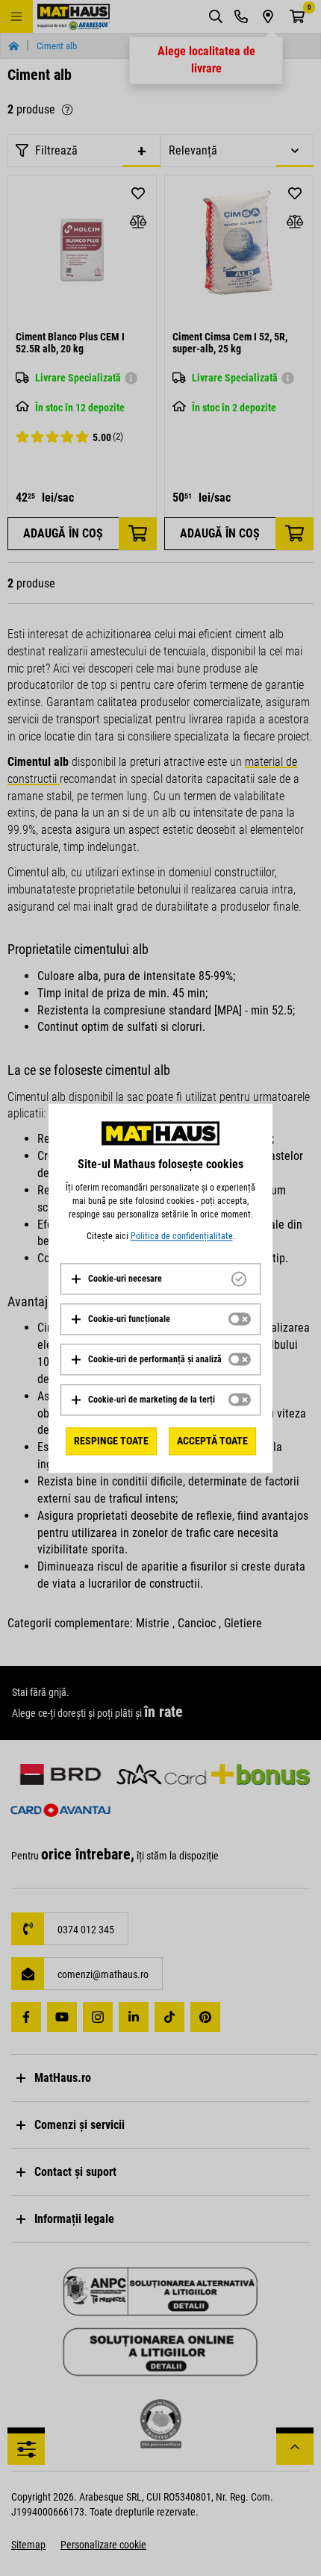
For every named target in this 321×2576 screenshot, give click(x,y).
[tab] (160, 1279)
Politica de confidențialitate (182, 1236)
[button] (116, 1279)
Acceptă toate (212, 1441)
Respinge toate (111, 1441)
